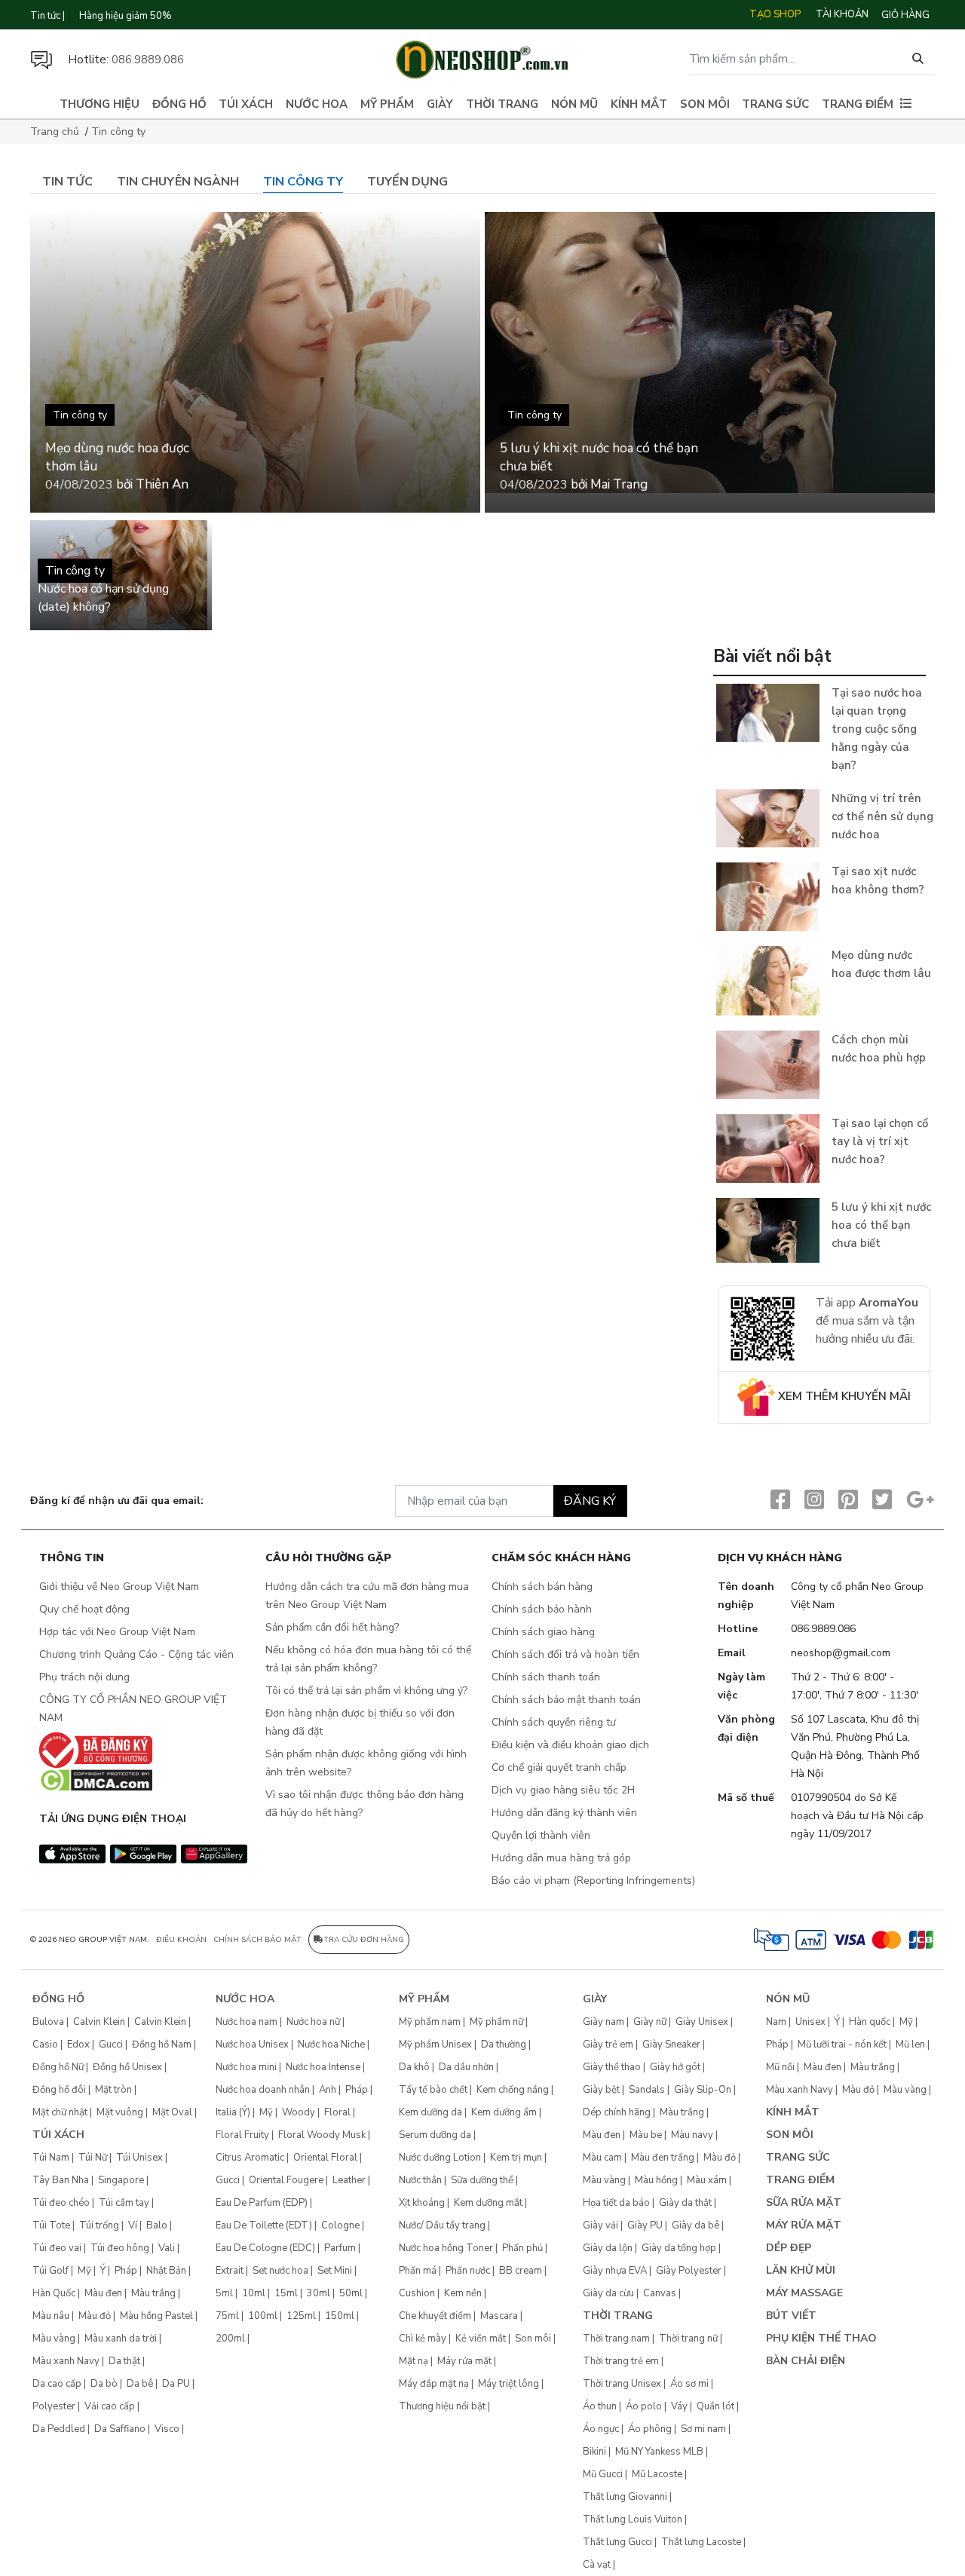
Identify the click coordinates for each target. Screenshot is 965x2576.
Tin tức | (47, 16)
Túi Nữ (93, 2158)
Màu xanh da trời (121, 2339)
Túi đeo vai (57, 2248)
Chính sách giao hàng (543, 1632)
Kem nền (463, 2293)
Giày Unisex (702, 2022)
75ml (227, 2316)
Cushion (417, 2293)
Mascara (499, 2316)
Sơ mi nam (703, 2429)
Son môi (705, 104)
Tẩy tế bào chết (433, 2090)
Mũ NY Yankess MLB (659, 2452)
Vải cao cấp (110, 2406)
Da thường (504, 2045)
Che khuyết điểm (435, 2316)
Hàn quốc (870, 2022)
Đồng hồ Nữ (58, 2067)
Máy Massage (804, 2293)
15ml (286, 2293)
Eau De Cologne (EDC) (265, 2248)
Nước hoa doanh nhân (263, 2090)
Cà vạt (597, 2565)
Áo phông (650, 2429)
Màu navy (692, 2135)
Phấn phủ (522, 2248)
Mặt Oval (172, 2112)
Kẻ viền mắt (481, 2339)
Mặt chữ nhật (60, 2112)
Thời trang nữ (688, 2339)
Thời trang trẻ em (621, 2361)
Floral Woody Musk (322, 2135)
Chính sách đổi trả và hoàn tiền (565, 1654)
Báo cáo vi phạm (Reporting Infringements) (593, 1881)
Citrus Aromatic (250, 2158)
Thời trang (502, 104)
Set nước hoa (280, 2271)
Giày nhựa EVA (615, 2271)
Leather (349, 2180)
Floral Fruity (242, 2135)
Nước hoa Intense (323, 2067)
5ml (224, 2293)
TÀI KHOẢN (842, 14)
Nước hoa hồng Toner (446, 2248)
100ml (263, 2316)
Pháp (126, 2271)
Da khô (414, 2067)
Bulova (48, 2022)
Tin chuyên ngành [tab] (178, 182)
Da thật (124, 2361)
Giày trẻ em (608, 2045)
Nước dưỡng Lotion (440, 2158)
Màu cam (602, 2158)
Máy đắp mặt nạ (434, 2384)
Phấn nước (468, 2271)
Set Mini (335, 2271)
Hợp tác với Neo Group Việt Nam (117, 1632)
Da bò (104, 2384)
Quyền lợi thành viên (541, 1835)
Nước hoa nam (247, 2022)
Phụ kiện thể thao (821, 2338)
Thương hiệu (100, 104)
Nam (776, 2022)
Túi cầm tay (124, 2203)
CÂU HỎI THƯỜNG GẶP (328, 1559)
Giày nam (604, 2022)
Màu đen (103, 2293)
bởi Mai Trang (609, 484)
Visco (167, 2429)
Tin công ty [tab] (303, 182)
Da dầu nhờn (466, 2067)
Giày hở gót (675, 2067)
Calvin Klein (99, 2022)
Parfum (340, 2248)
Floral (337, 2112)
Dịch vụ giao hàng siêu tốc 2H (563, 1790)
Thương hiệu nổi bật (442, 2406)
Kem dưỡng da (430, 2112)
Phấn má (418, 2271)
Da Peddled (59, 2429)
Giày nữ (650, 2022)
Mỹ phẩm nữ (496, 2022)
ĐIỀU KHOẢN (181, 1940)
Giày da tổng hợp (679, 2248)
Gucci (111, 2045)
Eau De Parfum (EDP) (262, 2203)
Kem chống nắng (513, 2090)
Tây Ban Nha (61, 2180)
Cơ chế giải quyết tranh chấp (559, 1767)
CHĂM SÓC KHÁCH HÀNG (561, 1559)
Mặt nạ (414, 2361)
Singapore (121, 2180)
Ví (133, 2225)
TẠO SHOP (775, 14)
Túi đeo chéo (61, 2203)
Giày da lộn (608, 2248)
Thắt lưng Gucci (617, 2542)
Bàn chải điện (806, 2361)
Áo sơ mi (689, 2384)
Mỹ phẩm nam (430, 2022)
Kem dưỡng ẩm (504, 2112)
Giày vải (600, 2225)
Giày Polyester (689, 2271)
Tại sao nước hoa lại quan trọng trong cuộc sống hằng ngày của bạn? (877, 729)
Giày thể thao (612, 2067)
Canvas (660, 2293)
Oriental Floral (325, 2158)
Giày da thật (685, 2203)
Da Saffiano (120, 2429)
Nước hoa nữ (313, 2022)
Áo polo (644, 2406)
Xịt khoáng (422, 2203)
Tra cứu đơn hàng (364, 1940)
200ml (230, 2339)
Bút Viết (791, 2316)
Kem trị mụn (516, 2158)
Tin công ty (118, 132)
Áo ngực (601, 2429)
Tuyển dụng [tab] (407, 182)
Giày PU (645, 2225)
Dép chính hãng (617, 2112)
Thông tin (72, 1559)
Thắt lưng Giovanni (625, 2497)
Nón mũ (574, 104)
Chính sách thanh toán (546, 1677)
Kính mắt (639, 104)
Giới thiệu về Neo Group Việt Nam (119, 1587)
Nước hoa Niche (331, 2045)
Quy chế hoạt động (84, 1609)
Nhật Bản (166, 2271)
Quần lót (715, 2406)
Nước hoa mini (246, 2067)
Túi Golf (51, 2271)
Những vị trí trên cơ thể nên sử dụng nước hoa (882, 816)
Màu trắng (153, 2293)
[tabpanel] (482, 835)
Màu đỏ (95, 2316)
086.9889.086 (148, 60)
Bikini (594, 2452)
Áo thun (600, 2406)
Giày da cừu (608, 2293)
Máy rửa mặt (464, 2361)
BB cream (521, 2271)
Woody (299, 2112)
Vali (167, 2248)
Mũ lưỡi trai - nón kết (842, 2045)
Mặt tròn (113, 2090)
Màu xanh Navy (66, 2361)
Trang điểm (858, 104)
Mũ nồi (780, 2067)
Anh (328, 2090)
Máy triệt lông (509, 2384)
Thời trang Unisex (622, 2384)
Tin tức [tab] (67, 182)
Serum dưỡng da (435, 2135)
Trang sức (775, 104)
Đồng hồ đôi (59, 2090)
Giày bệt (601, 2090)
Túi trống (99, 2225)
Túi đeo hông (120, 2248)
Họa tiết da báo (616, 2203)
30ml (319, 2293)
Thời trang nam (616, 2339)
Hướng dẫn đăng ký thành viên (564, 1813)
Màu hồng (656, 2180)
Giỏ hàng (905, 15)
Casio (45, 2045)
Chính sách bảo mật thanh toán (566, 1700)
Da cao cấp (57, 2384)
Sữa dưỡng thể (482, 2180)
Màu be (646, 2135)
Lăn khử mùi (801, 2270)
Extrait (230, 2271)
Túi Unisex (139, 2158)
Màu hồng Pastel (156, 2316)
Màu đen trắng (663, 2158)
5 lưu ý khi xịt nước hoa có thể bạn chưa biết (881, 1225)
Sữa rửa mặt (804, 2202)
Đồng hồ (179, 104)
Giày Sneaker (671, 2045)
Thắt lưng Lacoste (701, 2542)
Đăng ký (590, 1501)
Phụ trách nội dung (84, 1677)
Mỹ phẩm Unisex (435, 2045)
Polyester (54, 2406)
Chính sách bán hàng (542, 1587)
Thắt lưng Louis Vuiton (633, 2519)
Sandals (647, 2090)
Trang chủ (55, 132)
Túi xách (246, 104)
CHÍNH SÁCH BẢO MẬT (257, 1940)
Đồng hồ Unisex (127, 2067)
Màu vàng (54, 2339)
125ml (301, 2316)
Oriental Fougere (286, 2180)
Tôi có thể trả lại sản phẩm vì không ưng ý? (366, 1691)
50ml (351, 2293)
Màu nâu (51, 2316)
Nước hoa (317, 104)
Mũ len (910, 2045)
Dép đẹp (789, 2248)
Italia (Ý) (233, 2112)
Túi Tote (51, 2225)
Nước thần (420, 2180)
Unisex (810, 2022)
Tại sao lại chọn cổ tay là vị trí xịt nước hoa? (880, 1141)
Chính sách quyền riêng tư (554, 1722)
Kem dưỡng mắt (488, 2203)
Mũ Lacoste (657, 2474)
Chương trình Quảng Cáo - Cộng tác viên (136, 1654)
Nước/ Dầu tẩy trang (442, 2225)
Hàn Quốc (54, 2293)
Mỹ (84, 2271)
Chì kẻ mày (423, 2339)
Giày (440, 104)
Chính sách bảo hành (542, 1609)
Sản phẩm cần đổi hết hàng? (332, 1627)
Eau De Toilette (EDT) (264, 2225)
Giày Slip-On (703, 2090)
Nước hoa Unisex (252, 2045)
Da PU (176, 2384)
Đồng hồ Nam (162, 2045)
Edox (78, 2045)
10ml (254, 2293)
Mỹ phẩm (387, 104)
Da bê (140, 2384)
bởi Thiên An (152, 484)
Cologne (340, 2225)
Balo (157, 2225)
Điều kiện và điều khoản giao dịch (570, 1745)
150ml (340, 2316)
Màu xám (707, 2180)
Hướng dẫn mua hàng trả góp (561, 1858)
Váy (679, 2406)
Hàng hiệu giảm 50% (126, 16)
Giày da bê (695, 2225)
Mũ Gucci (603, 2474)
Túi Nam (51, 2158)
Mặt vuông (120, 2112)
